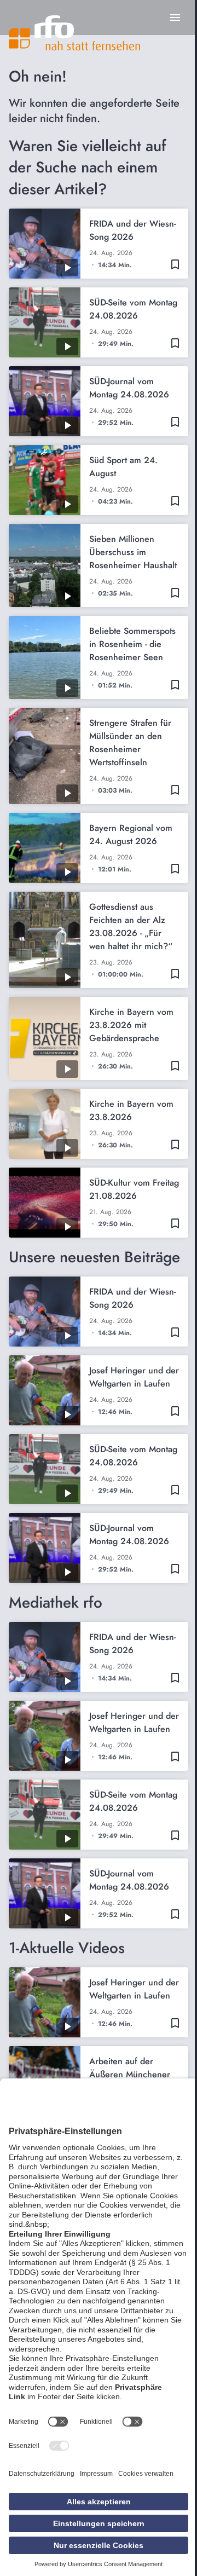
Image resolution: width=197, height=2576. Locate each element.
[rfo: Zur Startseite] (74, 33)
